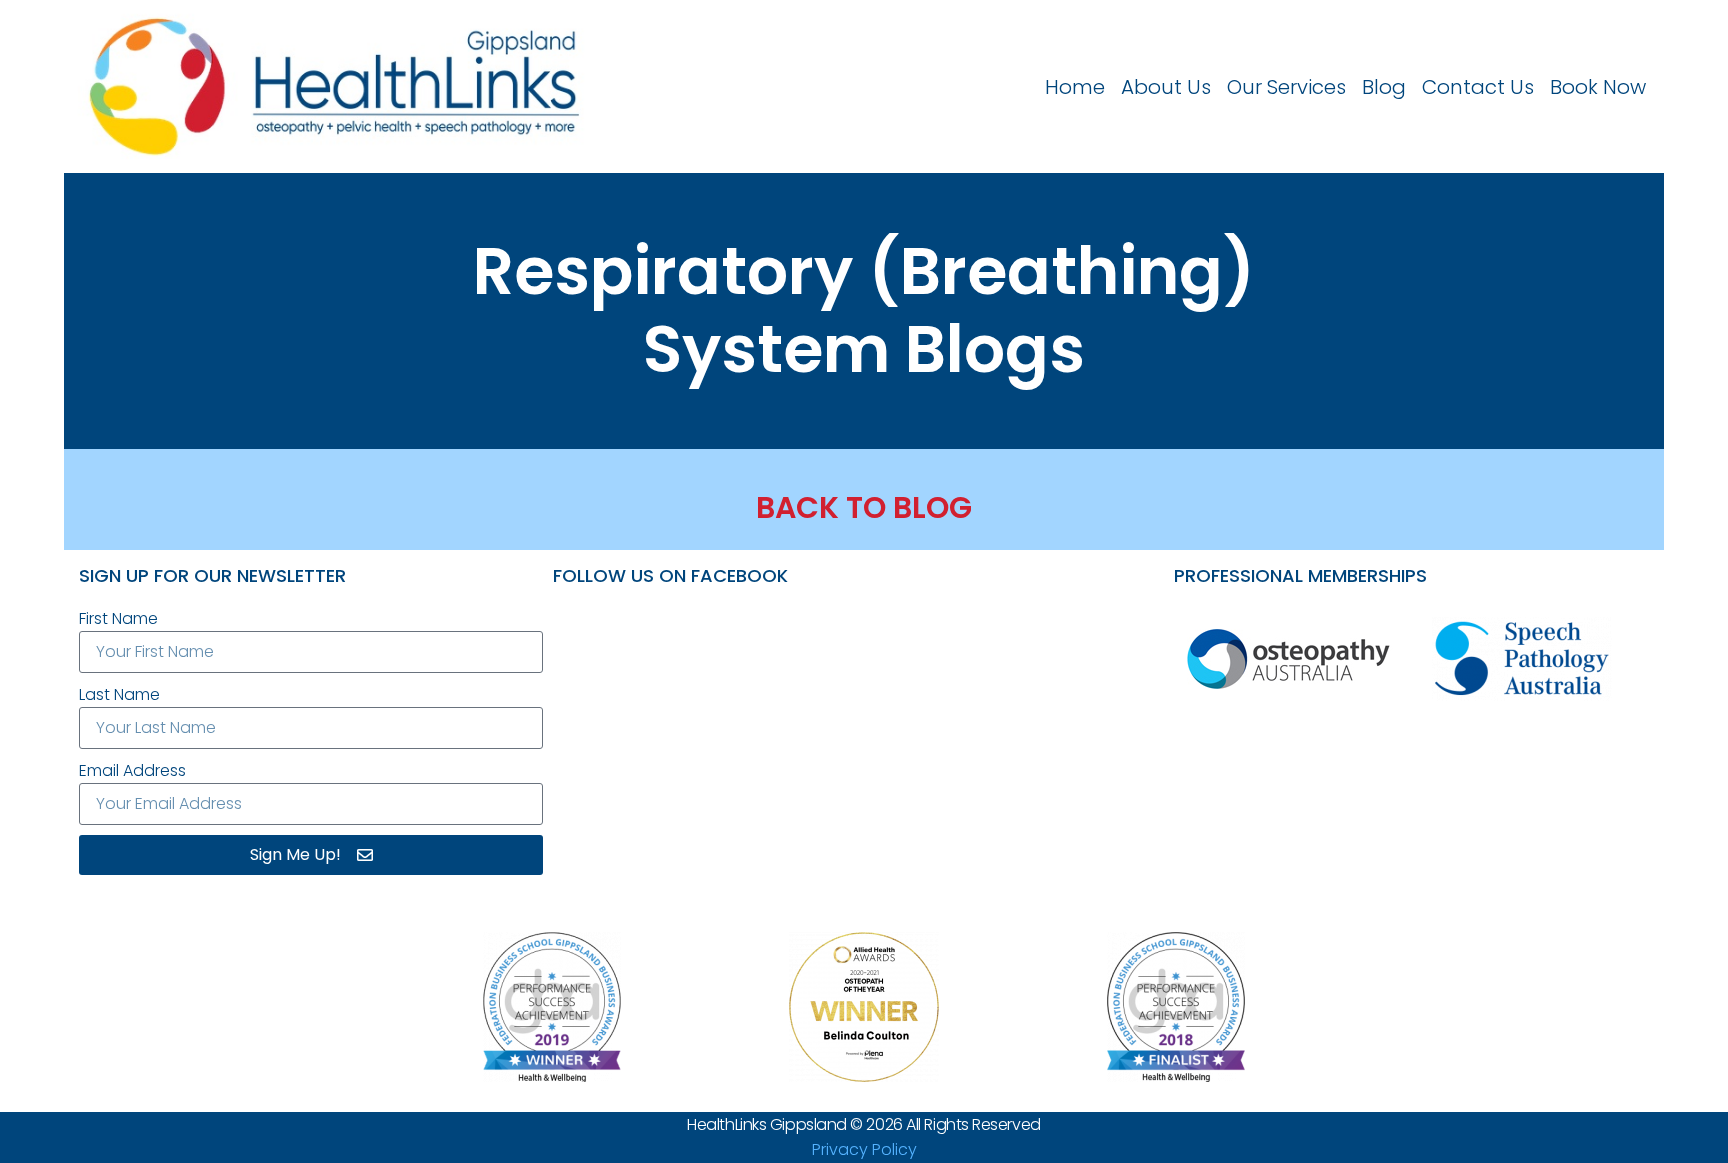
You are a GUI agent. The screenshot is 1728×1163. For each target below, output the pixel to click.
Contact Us (1478, 87)
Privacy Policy (864, 1149)
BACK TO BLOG (864, 507)
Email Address (132, 770)
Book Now (1598, 87)
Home (1075, 87)
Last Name (119, 694)
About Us (1166, 87)
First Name (118, 618)
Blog (1384, 87)
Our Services (1286, 87)
